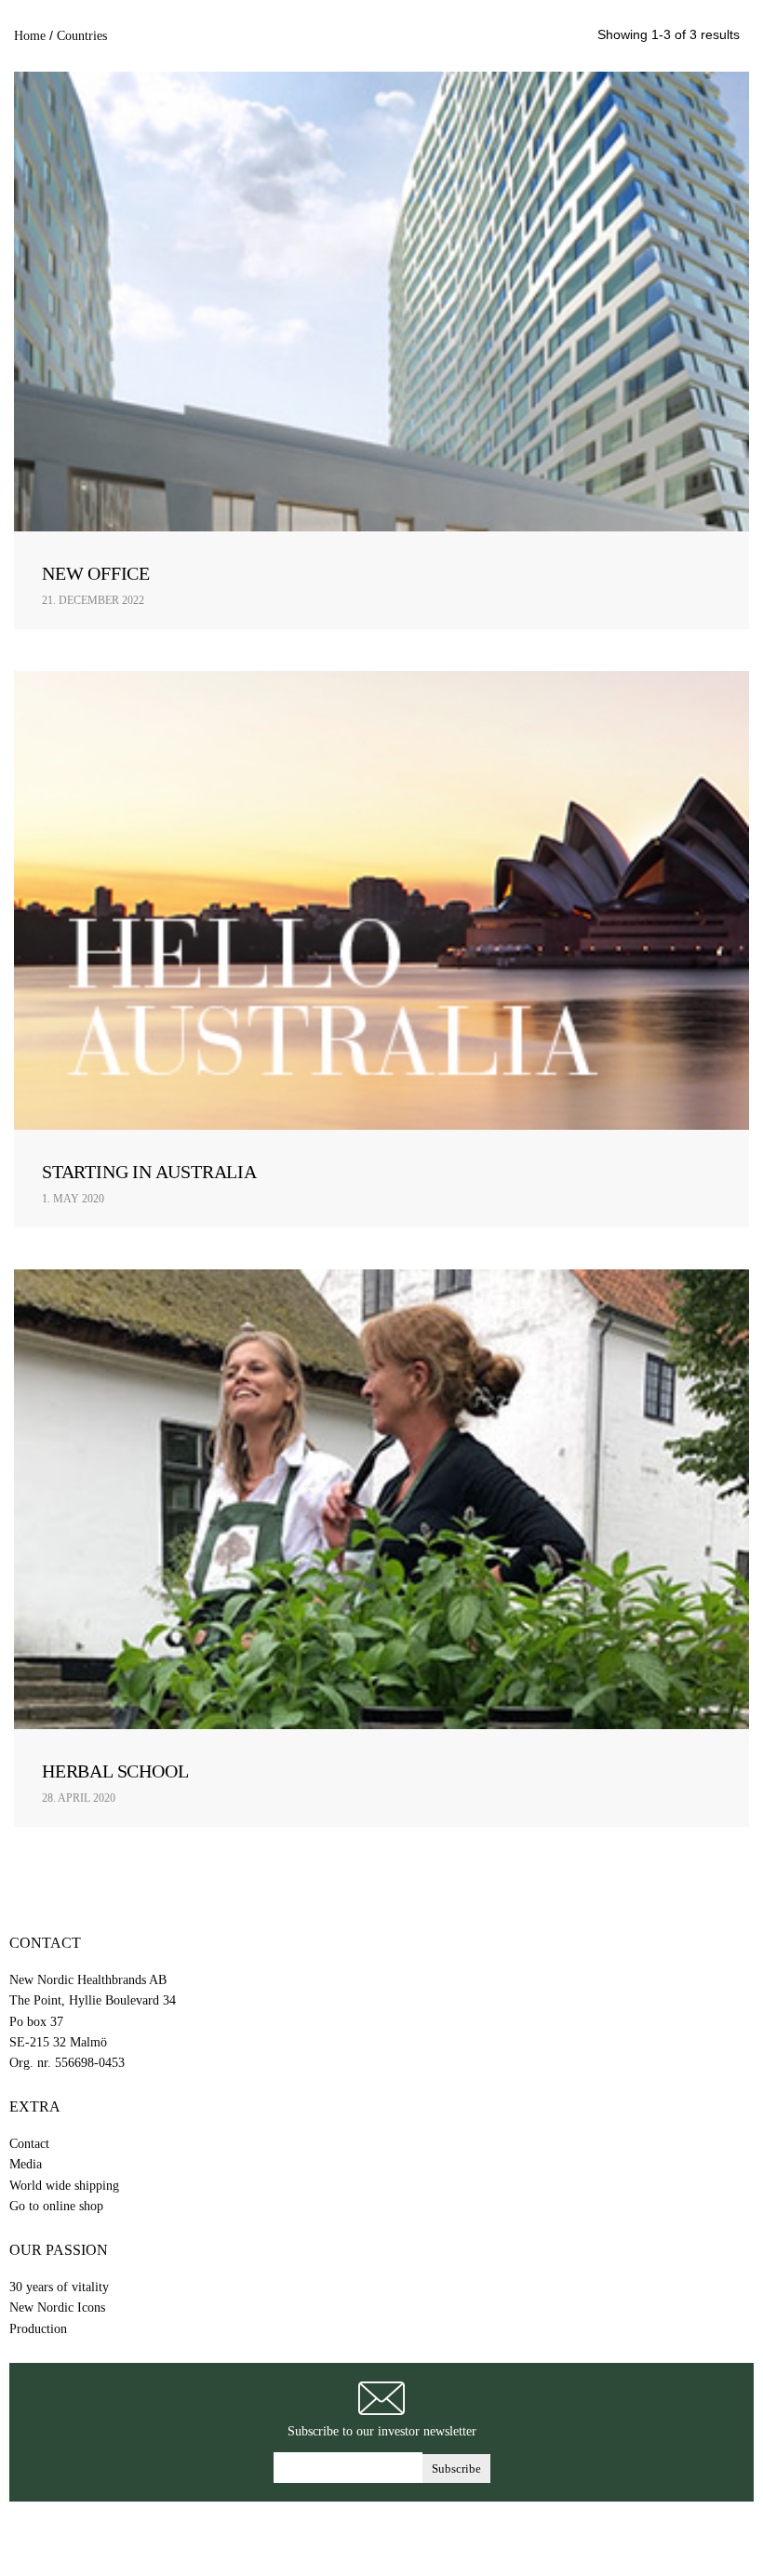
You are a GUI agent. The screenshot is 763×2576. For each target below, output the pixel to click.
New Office (96, 573)
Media (26, 2164)
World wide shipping (64, 2186)
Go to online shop (56, 2206)
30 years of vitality (59, 2287)
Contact (29, 2144)
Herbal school (115, 1771)
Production (38, 2329)
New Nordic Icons (57, 2308)
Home (30, 35)
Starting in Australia (149, 1172)
